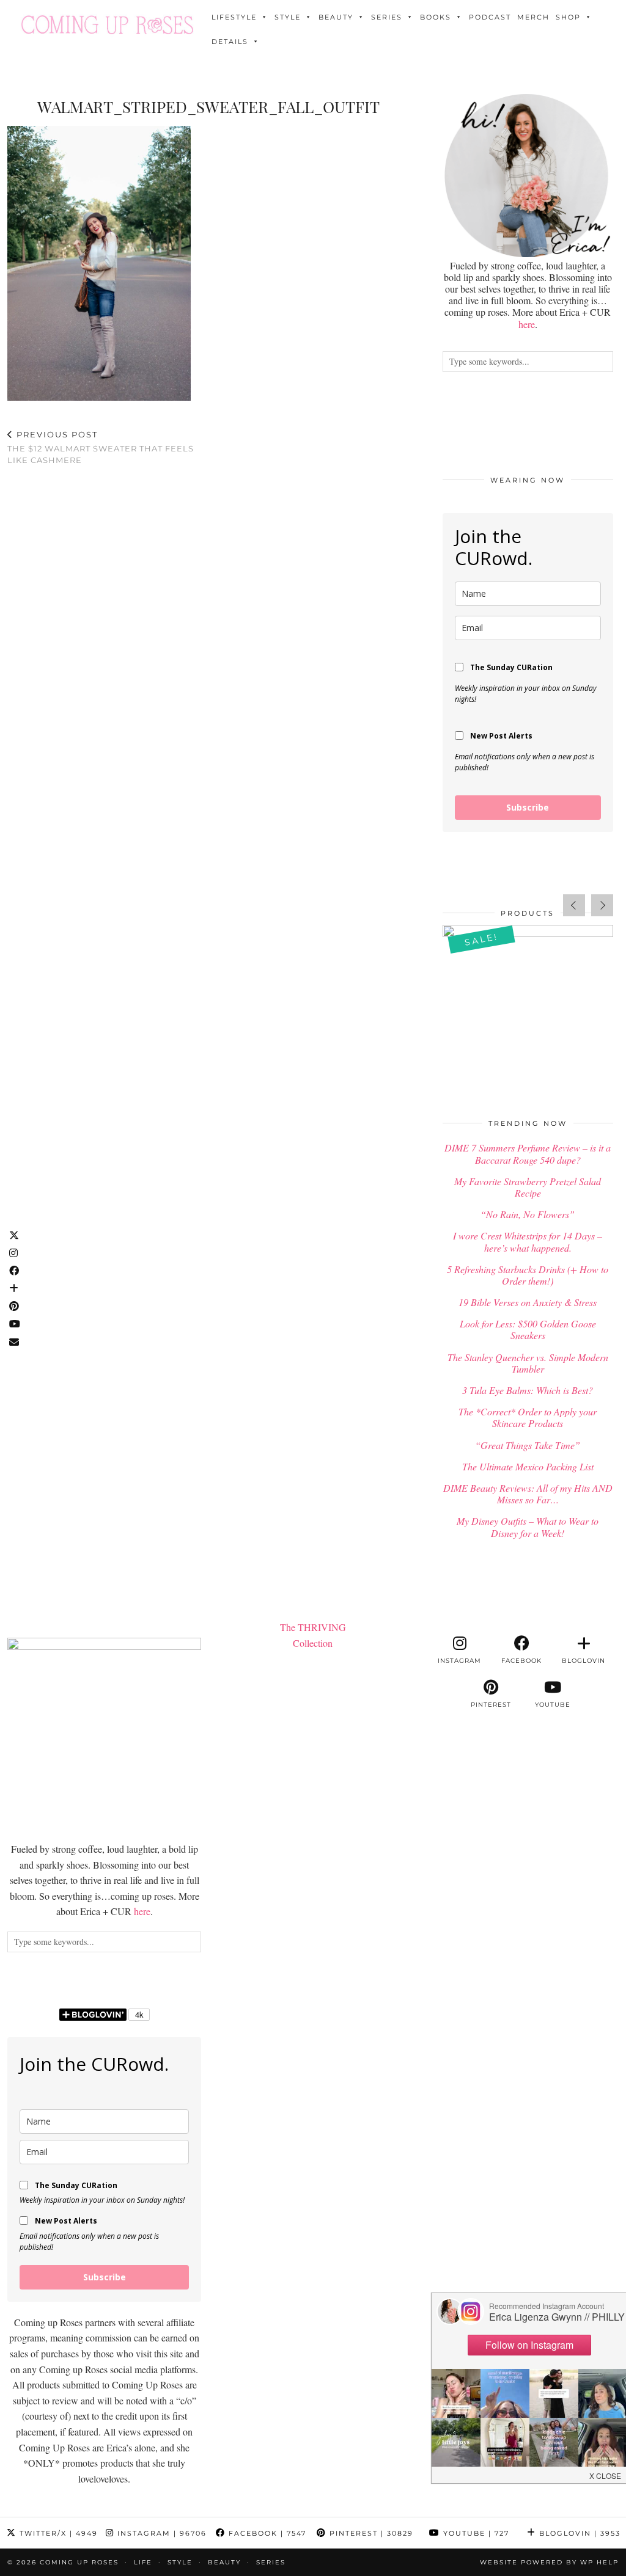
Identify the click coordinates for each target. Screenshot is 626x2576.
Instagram (160, 2533)
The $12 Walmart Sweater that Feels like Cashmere (101, 447)
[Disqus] (209, 635)
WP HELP (599, 2562)
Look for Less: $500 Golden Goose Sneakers (528, 1329)
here (527, 324)
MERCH (533, 17)
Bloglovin (578, 2533)
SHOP (568, 17)
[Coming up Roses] (107, 25)
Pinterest (370, 2533)
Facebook (266, 2533)
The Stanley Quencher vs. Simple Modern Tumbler (528, 1363)
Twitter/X (57, 2533)
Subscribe (528, 807)
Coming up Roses (79, 2562)
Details (230, 42)
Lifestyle (234, 17)
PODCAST (490, 17)
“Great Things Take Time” (528, 1445)
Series (387, 17)
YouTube (475, 2533)
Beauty (336, 17)
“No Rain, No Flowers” (528, 1214)
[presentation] (574, 905)
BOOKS (436, 17)
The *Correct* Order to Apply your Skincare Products (528, 1417)
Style (288, 17)
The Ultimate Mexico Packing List (528, 1466)
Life (143, 2562)
